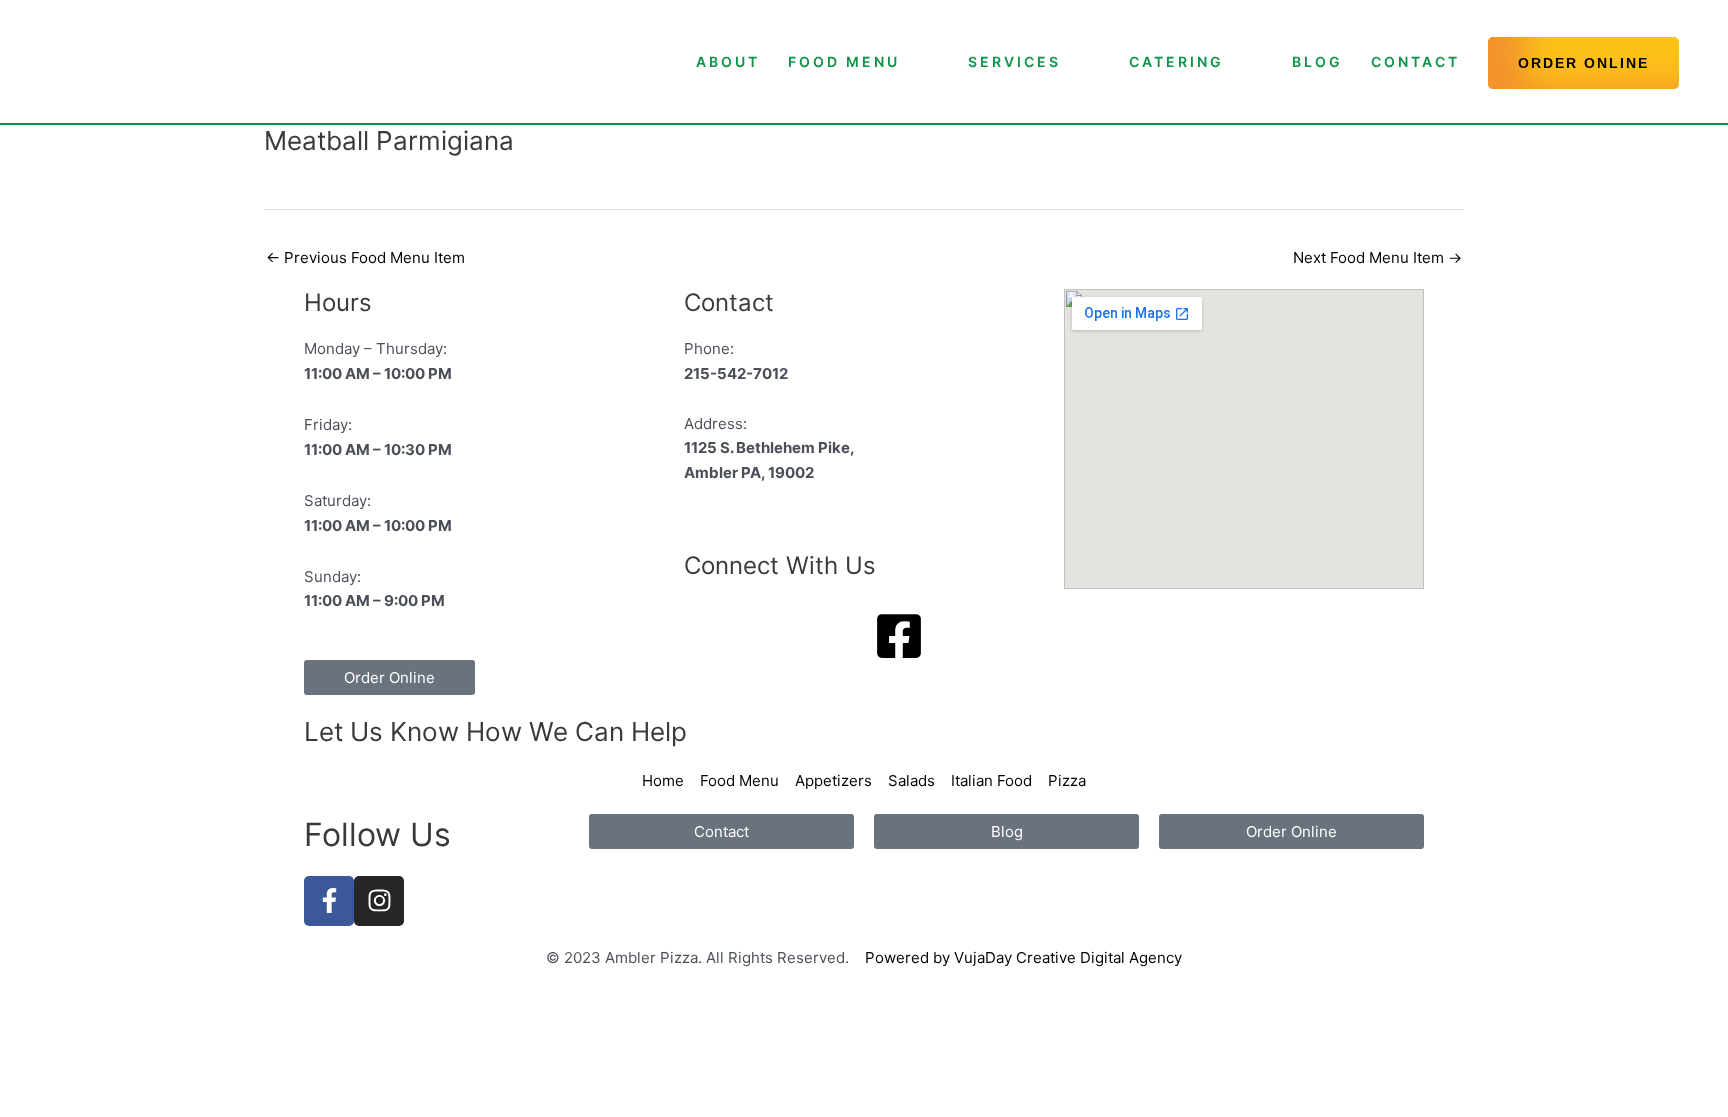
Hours (338, 302)
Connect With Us (780, 565)
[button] (1583, 63)
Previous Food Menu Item (365, 257)
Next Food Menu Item (1377, 257)
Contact (729, 302)
